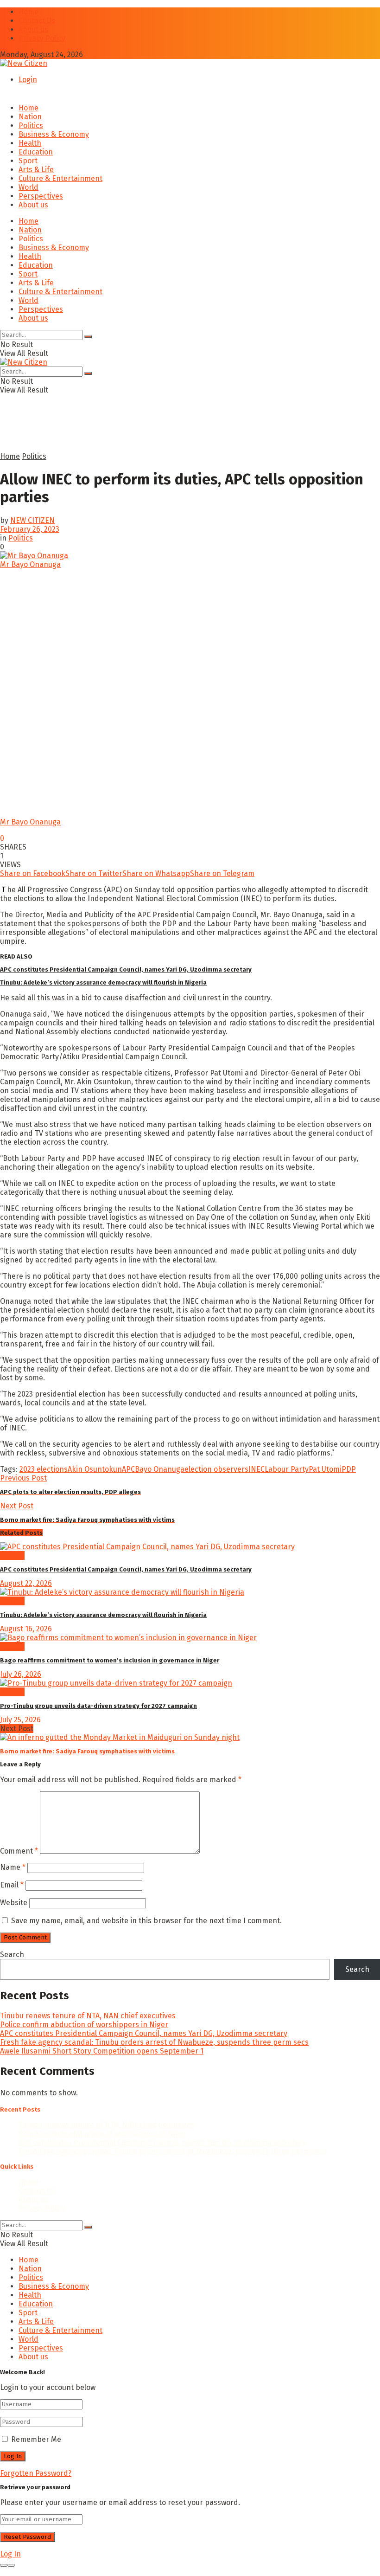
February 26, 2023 (30, 529)
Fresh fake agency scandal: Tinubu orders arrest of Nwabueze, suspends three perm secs (154, 2042)
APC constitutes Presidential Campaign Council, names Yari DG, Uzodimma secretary (126, 969)
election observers (216, 1469)
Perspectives (41, 196)
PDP (349, 1469)
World (28, 187)
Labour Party (287, 1469)
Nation (30, 117)
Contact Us (37, 21)
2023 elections (44, 1469)
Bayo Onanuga (160, 1469)
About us (33, 29)
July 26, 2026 (21, 1674)
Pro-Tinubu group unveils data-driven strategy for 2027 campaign (98, 1706)
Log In (10, 2554)
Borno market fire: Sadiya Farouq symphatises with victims (87, 1751)
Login (28, 80)
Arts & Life (36, 170)
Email (12, 1885)
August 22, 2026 (26, 1583)
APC (128, 1469)
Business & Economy (54, 134)
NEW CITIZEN (32, 520)
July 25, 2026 (20, 1720)
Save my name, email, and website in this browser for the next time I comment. (146, 1921)
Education (36, 152)
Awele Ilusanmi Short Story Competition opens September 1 (102, 2051)
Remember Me (36, 2439)
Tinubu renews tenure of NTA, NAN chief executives (88, 2016)
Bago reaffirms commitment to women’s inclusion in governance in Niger (110, 1660)
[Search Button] (88, 337)
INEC (256, 1469)
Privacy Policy (42, 38)
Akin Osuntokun (95, 1469)
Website (14, 1903)
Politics (31, 126)
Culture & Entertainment (60, 178)
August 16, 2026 (26, 1629)
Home (28, 12)
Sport (28, 161)
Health (30, 143)
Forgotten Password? (36, 2473)
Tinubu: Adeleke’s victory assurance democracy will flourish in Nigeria (103, 982)
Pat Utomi (325, 1469)
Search (12, 1955)
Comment (19, 1851)
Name (13, 1867)
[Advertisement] (108, 436)
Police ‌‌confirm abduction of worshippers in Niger (84, 2025)
